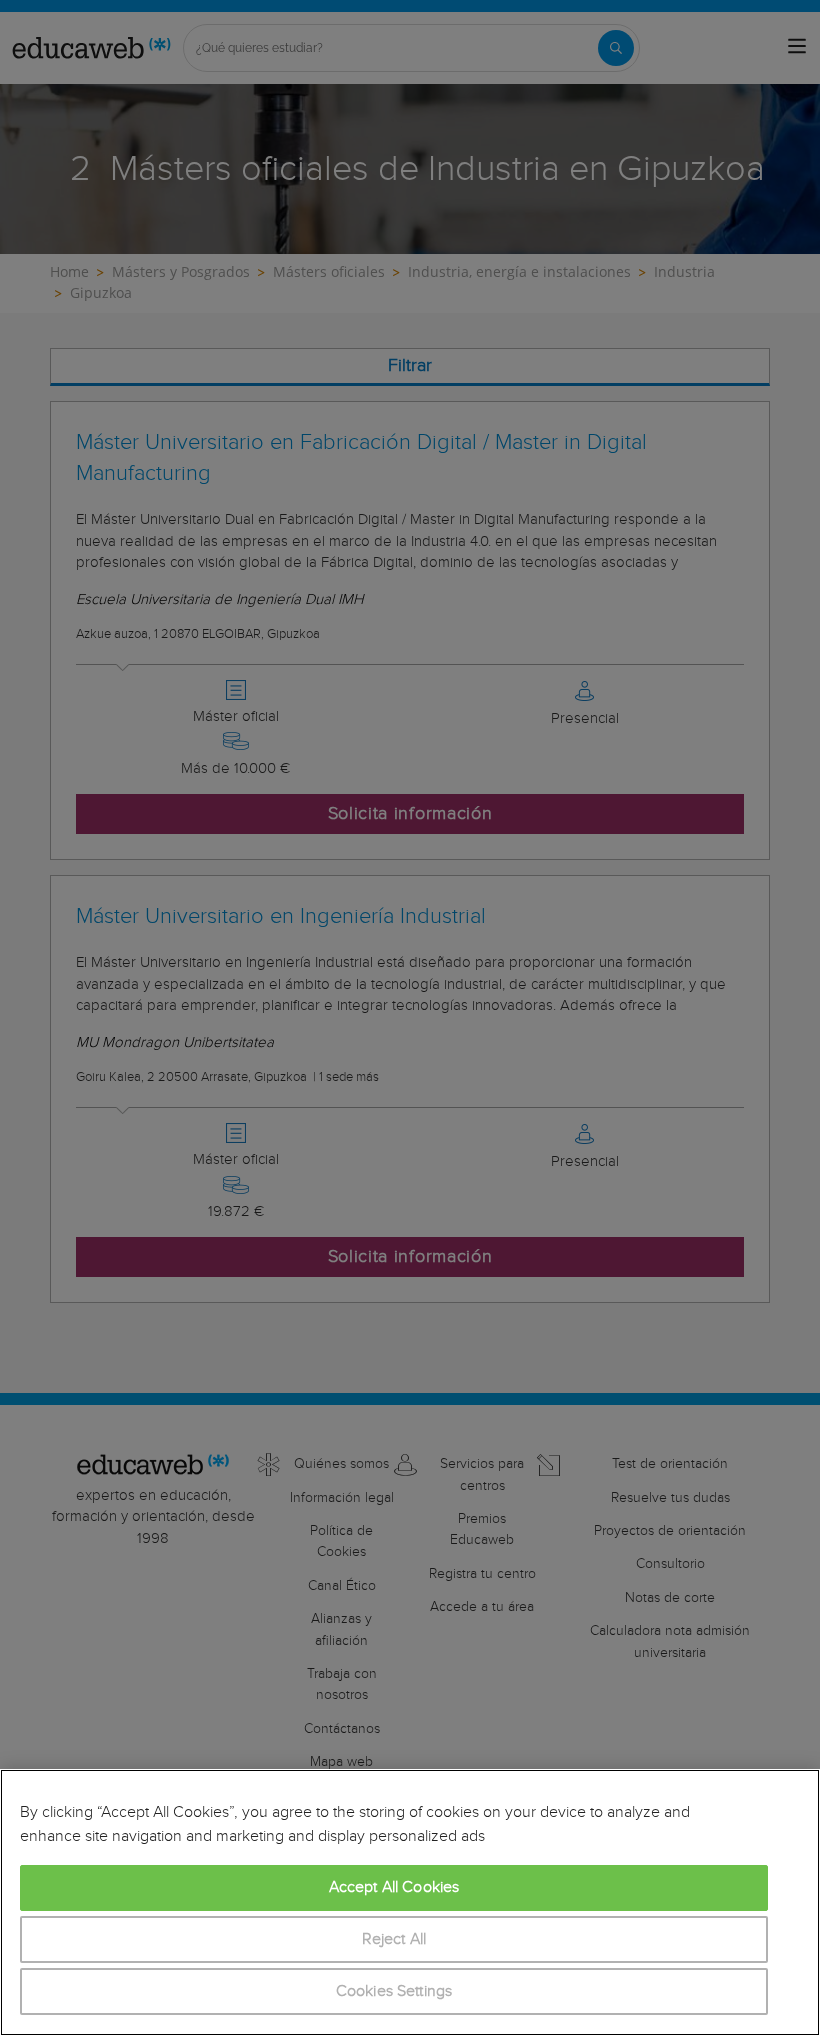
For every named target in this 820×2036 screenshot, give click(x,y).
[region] (410, 1902)
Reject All (394, 1939)
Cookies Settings (394, 1991)
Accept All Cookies (394, 1887)
